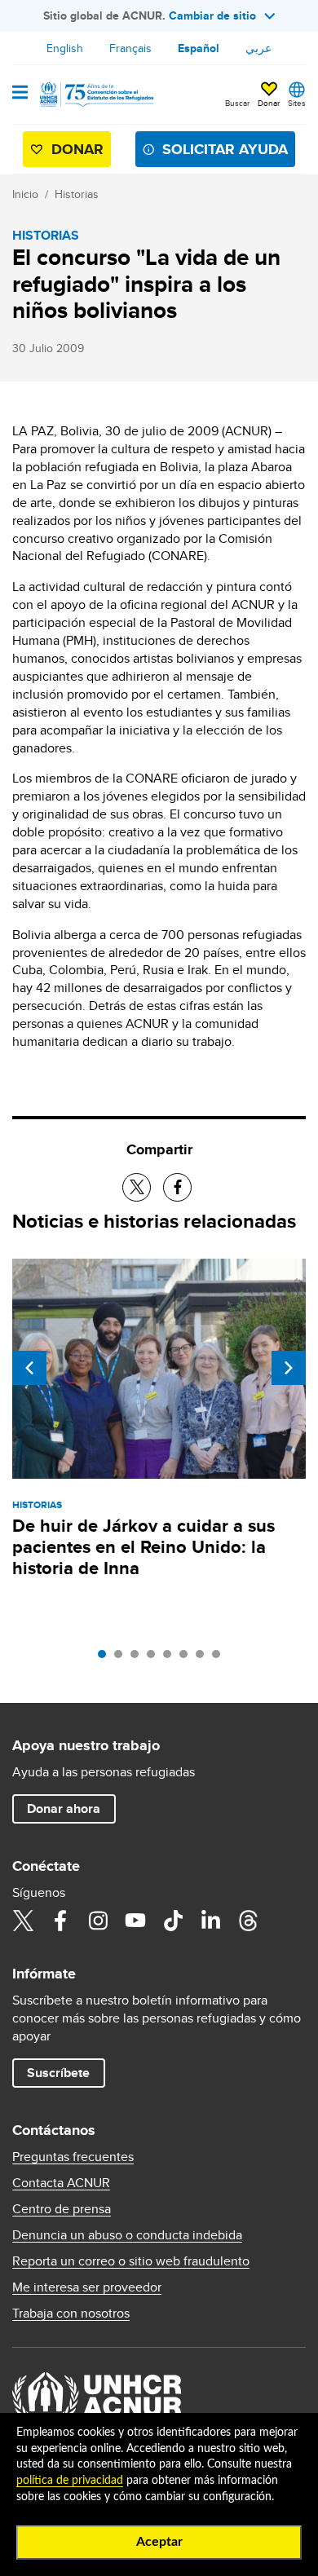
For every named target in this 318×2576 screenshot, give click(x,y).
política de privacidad (70, 2481)
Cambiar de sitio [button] (212, 15)
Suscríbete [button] (58, 2073)
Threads (248, 1921)
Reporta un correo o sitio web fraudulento (131, 2261)
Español (199, 48)
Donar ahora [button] (64, 1808)
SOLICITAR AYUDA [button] (225, 149)
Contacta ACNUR (61, 2183)
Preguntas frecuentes (73, 2157)
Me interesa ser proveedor (87, 2287)
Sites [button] (297, 103)
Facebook (60, 1921)
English (65, 48)
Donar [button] (269, 103)
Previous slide (29, 1368)
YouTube (135, 1921)
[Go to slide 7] (204, 1658)
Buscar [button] (237, 103)
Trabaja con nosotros (71, 2314)
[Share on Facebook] (177, 1187)
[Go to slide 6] (188, 1658)
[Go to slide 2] (122, 1658)
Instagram (98, 1921)
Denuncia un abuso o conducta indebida (127, 2235)
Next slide (289, 1368)
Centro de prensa (62, 2209)
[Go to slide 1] (106, 1658)
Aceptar (159, 2542)
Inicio (25, 194)
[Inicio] (95, 95)
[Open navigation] (20, 94)
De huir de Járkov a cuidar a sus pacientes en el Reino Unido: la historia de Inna (144, 1547)
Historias (77, 194)
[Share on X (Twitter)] (137, 1187)
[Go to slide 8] (220, 1658)
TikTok (173, 1921)
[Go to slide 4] (155, 1658)
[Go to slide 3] (139, 1658)
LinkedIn (210, 1921)
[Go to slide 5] (171, 1658)
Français (130, 48)
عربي (258, 48)
